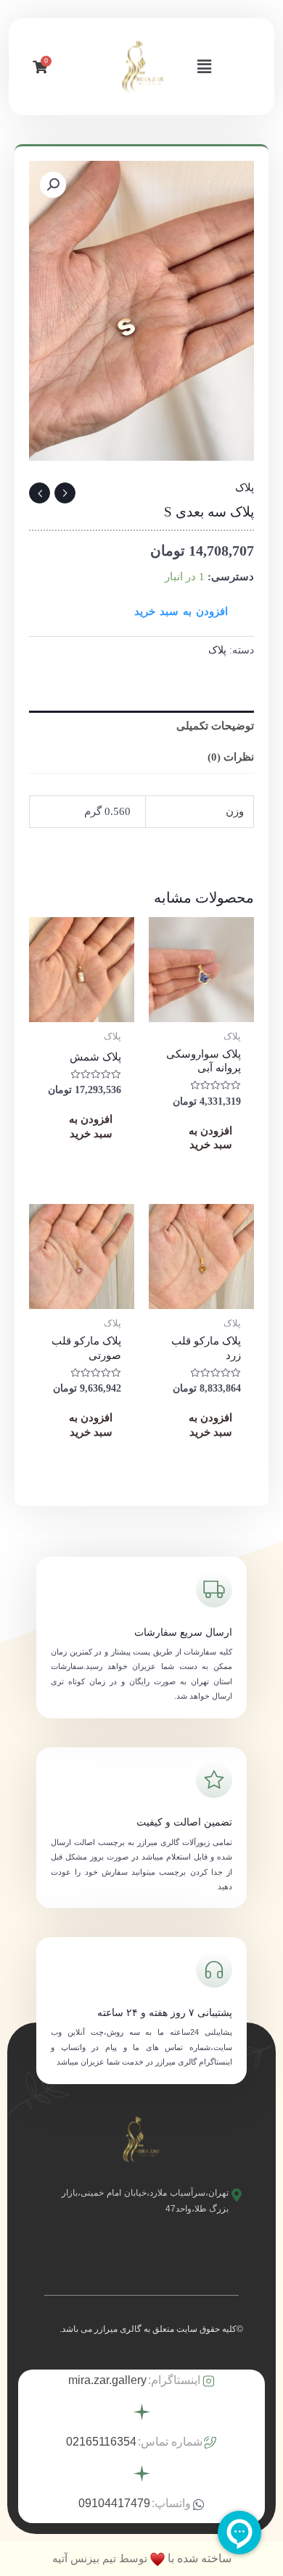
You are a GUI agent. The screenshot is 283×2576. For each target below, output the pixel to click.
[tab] (141, 726)
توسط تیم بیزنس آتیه (100, 2558)
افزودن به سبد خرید (181, 611)
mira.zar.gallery (107, 2380)
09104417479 (114, 2503)
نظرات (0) (231, 757)
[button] (204, 67)
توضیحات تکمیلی (215, 726)
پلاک (245, 488)
